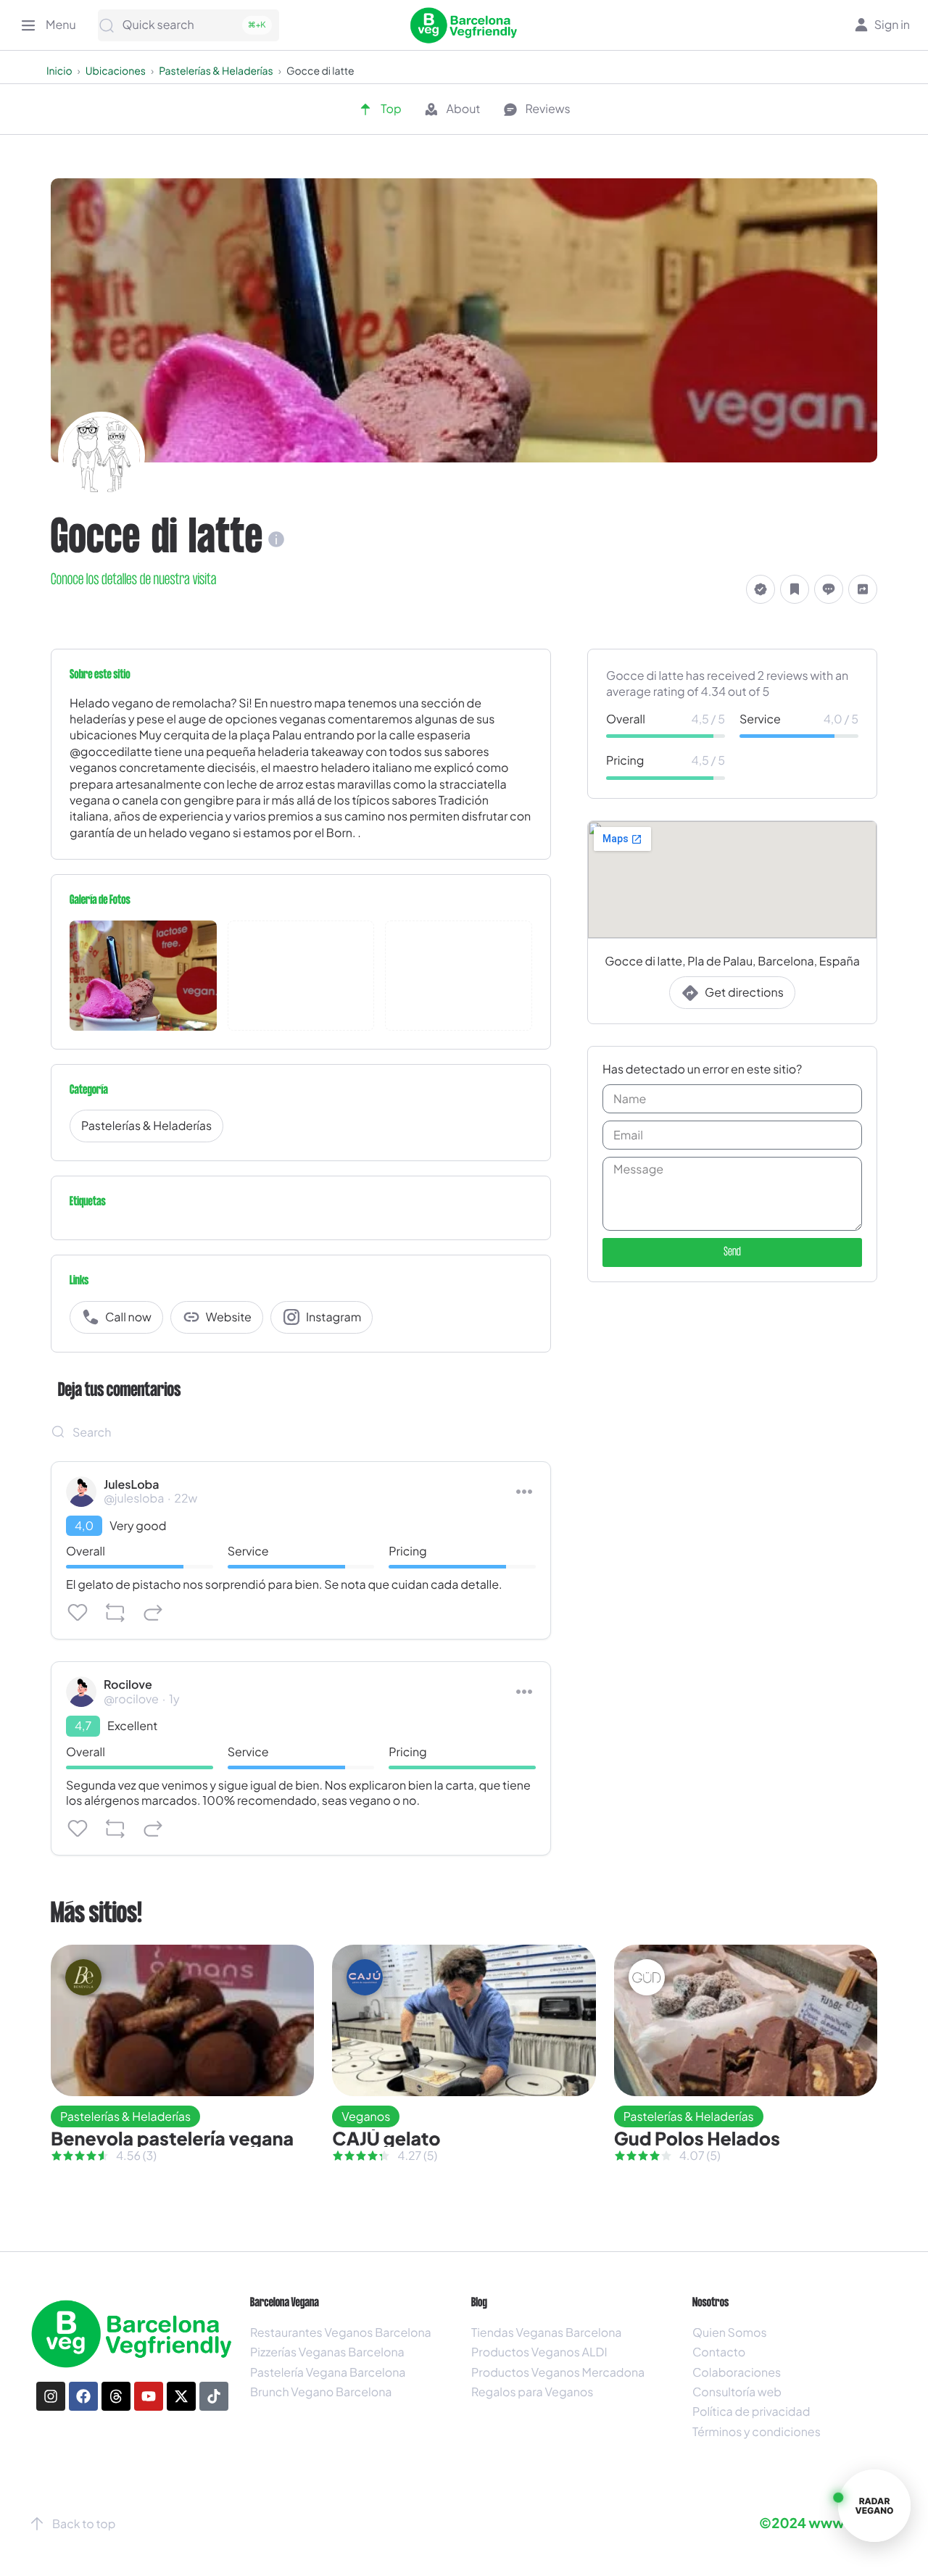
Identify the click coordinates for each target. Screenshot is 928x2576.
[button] (761, 589)
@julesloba (134, 1498)
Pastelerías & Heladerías (216, 71)
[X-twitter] (181, 2396)
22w (186, 1498)
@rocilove (131, 1699)
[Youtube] (149, 2396)
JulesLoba (132, 1484)
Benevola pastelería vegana (172, 2138)
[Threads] (116, 2396)
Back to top (84, 2523)
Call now (128, 1317)
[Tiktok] (214, 2396)
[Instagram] (51, 2396)
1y (174, 1699)
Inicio (59, 71)
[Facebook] (83, 2396)
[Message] (829, 589)
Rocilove (128, 1684)
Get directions (744, 993)
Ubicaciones (116, 71)
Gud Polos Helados (697, 2138)
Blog (479, 2303)
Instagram (333, 1317)
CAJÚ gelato (386, 2138)
